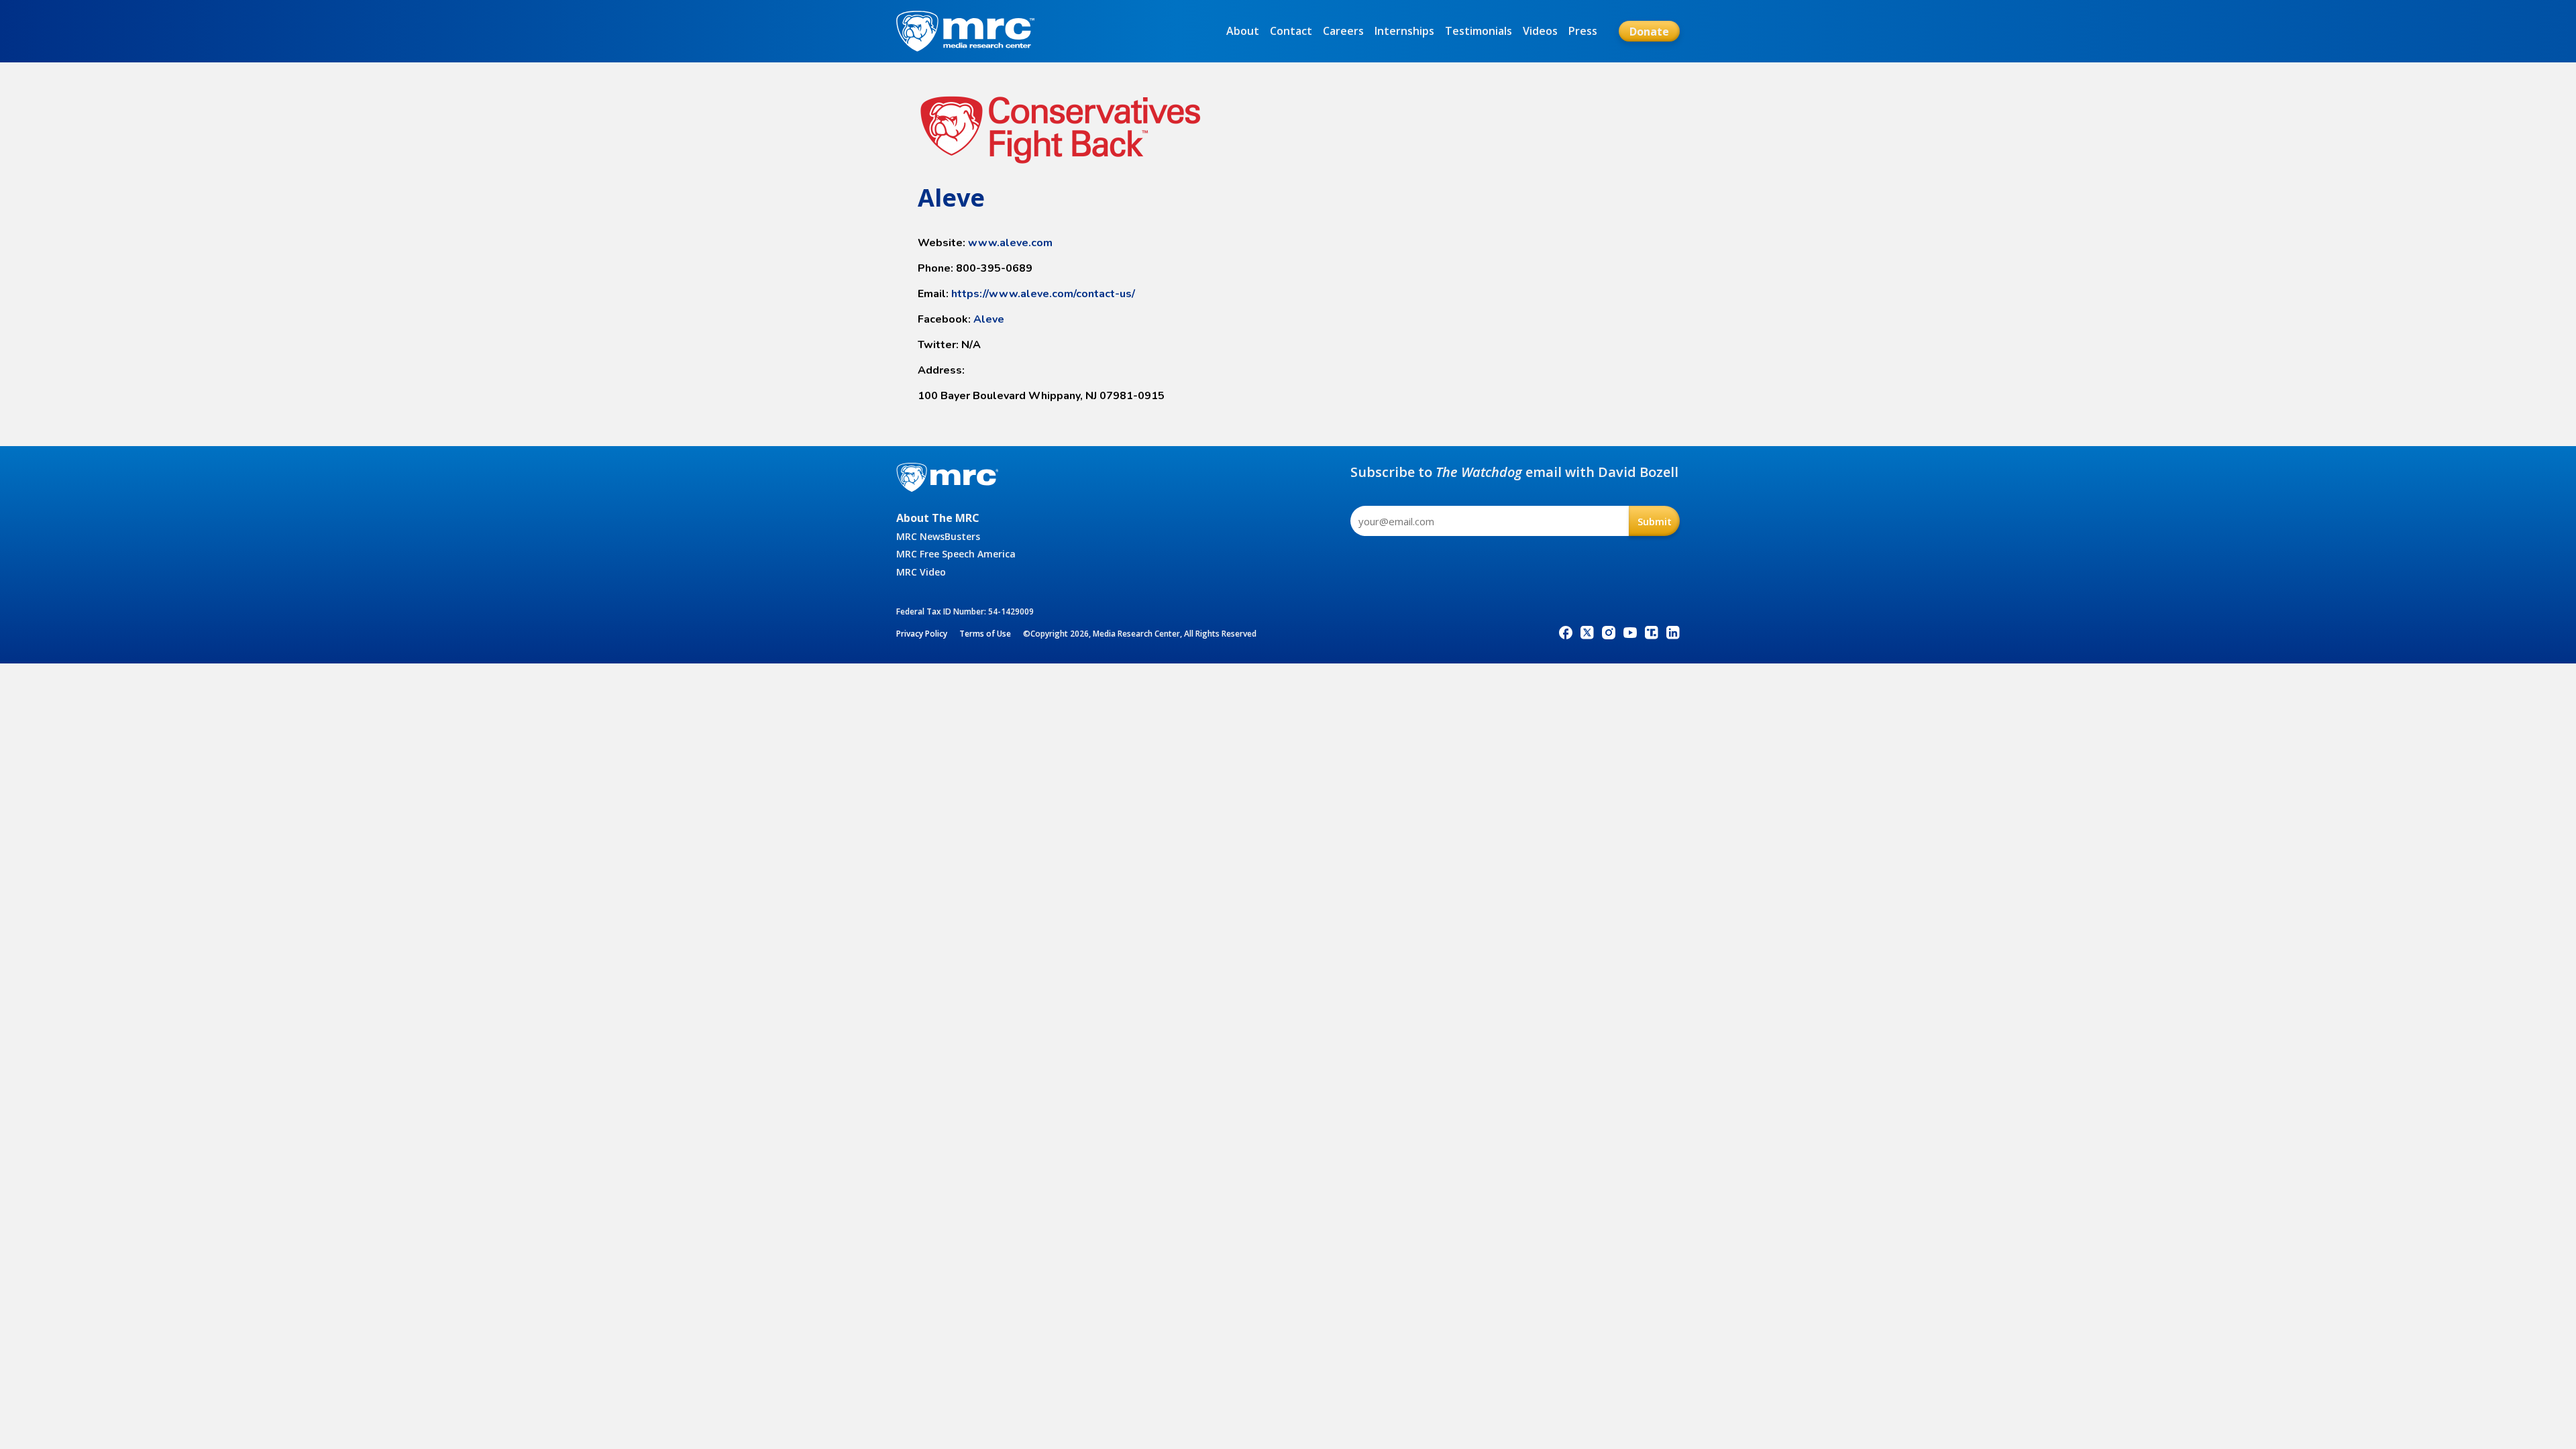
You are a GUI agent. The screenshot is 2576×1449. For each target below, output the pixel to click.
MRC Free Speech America (956, 554)
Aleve (989, 319)
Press (1583, 31)
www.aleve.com (1010, 243)
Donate (1649, 32)
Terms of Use (985, 634)
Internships (1404, 31)
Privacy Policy (922, 634)
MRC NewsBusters (938, 536)
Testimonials (1479, 31)
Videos (1540, 31)
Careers (1343, 31)
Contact (1291, 31)
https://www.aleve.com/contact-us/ (1043, 294)
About (1243, 31)
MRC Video (921, 572)
